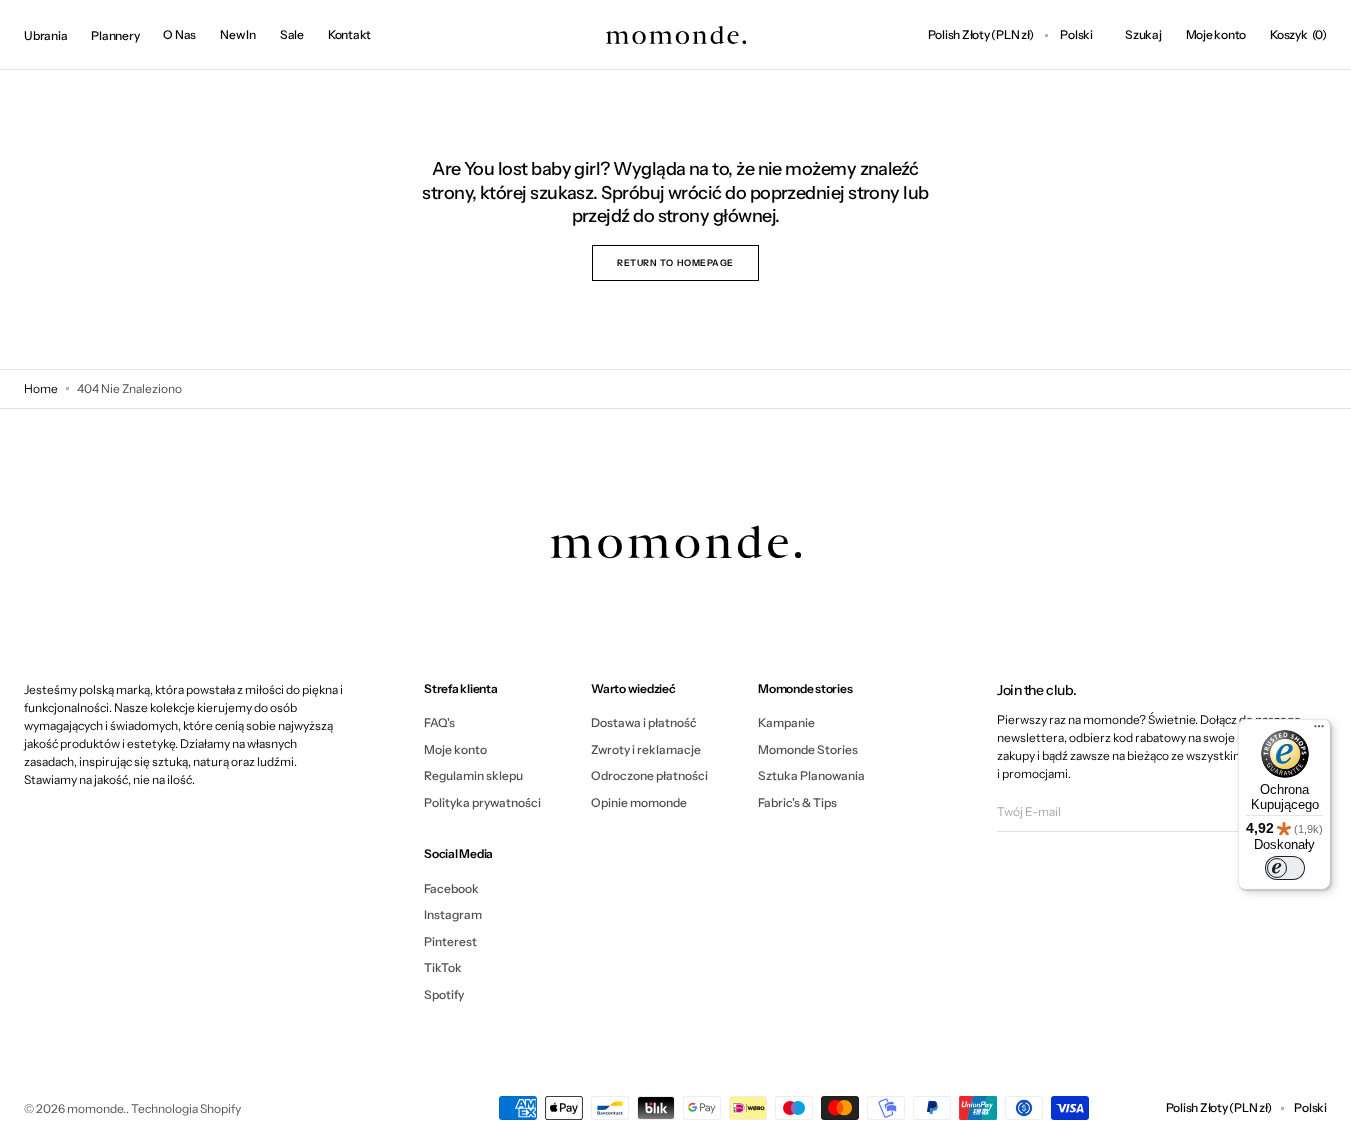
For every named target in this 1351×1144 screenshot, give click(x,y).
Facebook (451, 889)
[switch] (1285, 868)
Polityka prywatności (482, 802)
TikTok (443, 967)
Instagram (453, 914)
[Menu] (1319, 731)
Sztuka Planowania (811, 775)
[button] (981, 35)
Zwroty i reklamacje (646, 749)
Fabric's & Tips (797, 802)
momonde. (96, 1108)
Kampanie (786, 723)
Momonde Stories (808, 749)
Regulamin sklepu (473, 775)
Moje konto (455, 749)
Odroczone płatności (649, 775)
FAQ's (439, 723)
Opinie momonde (639, 802)
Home (41, 388)
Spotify (444, 994)
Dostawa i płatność (644, 723)
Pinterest (450, 941)
